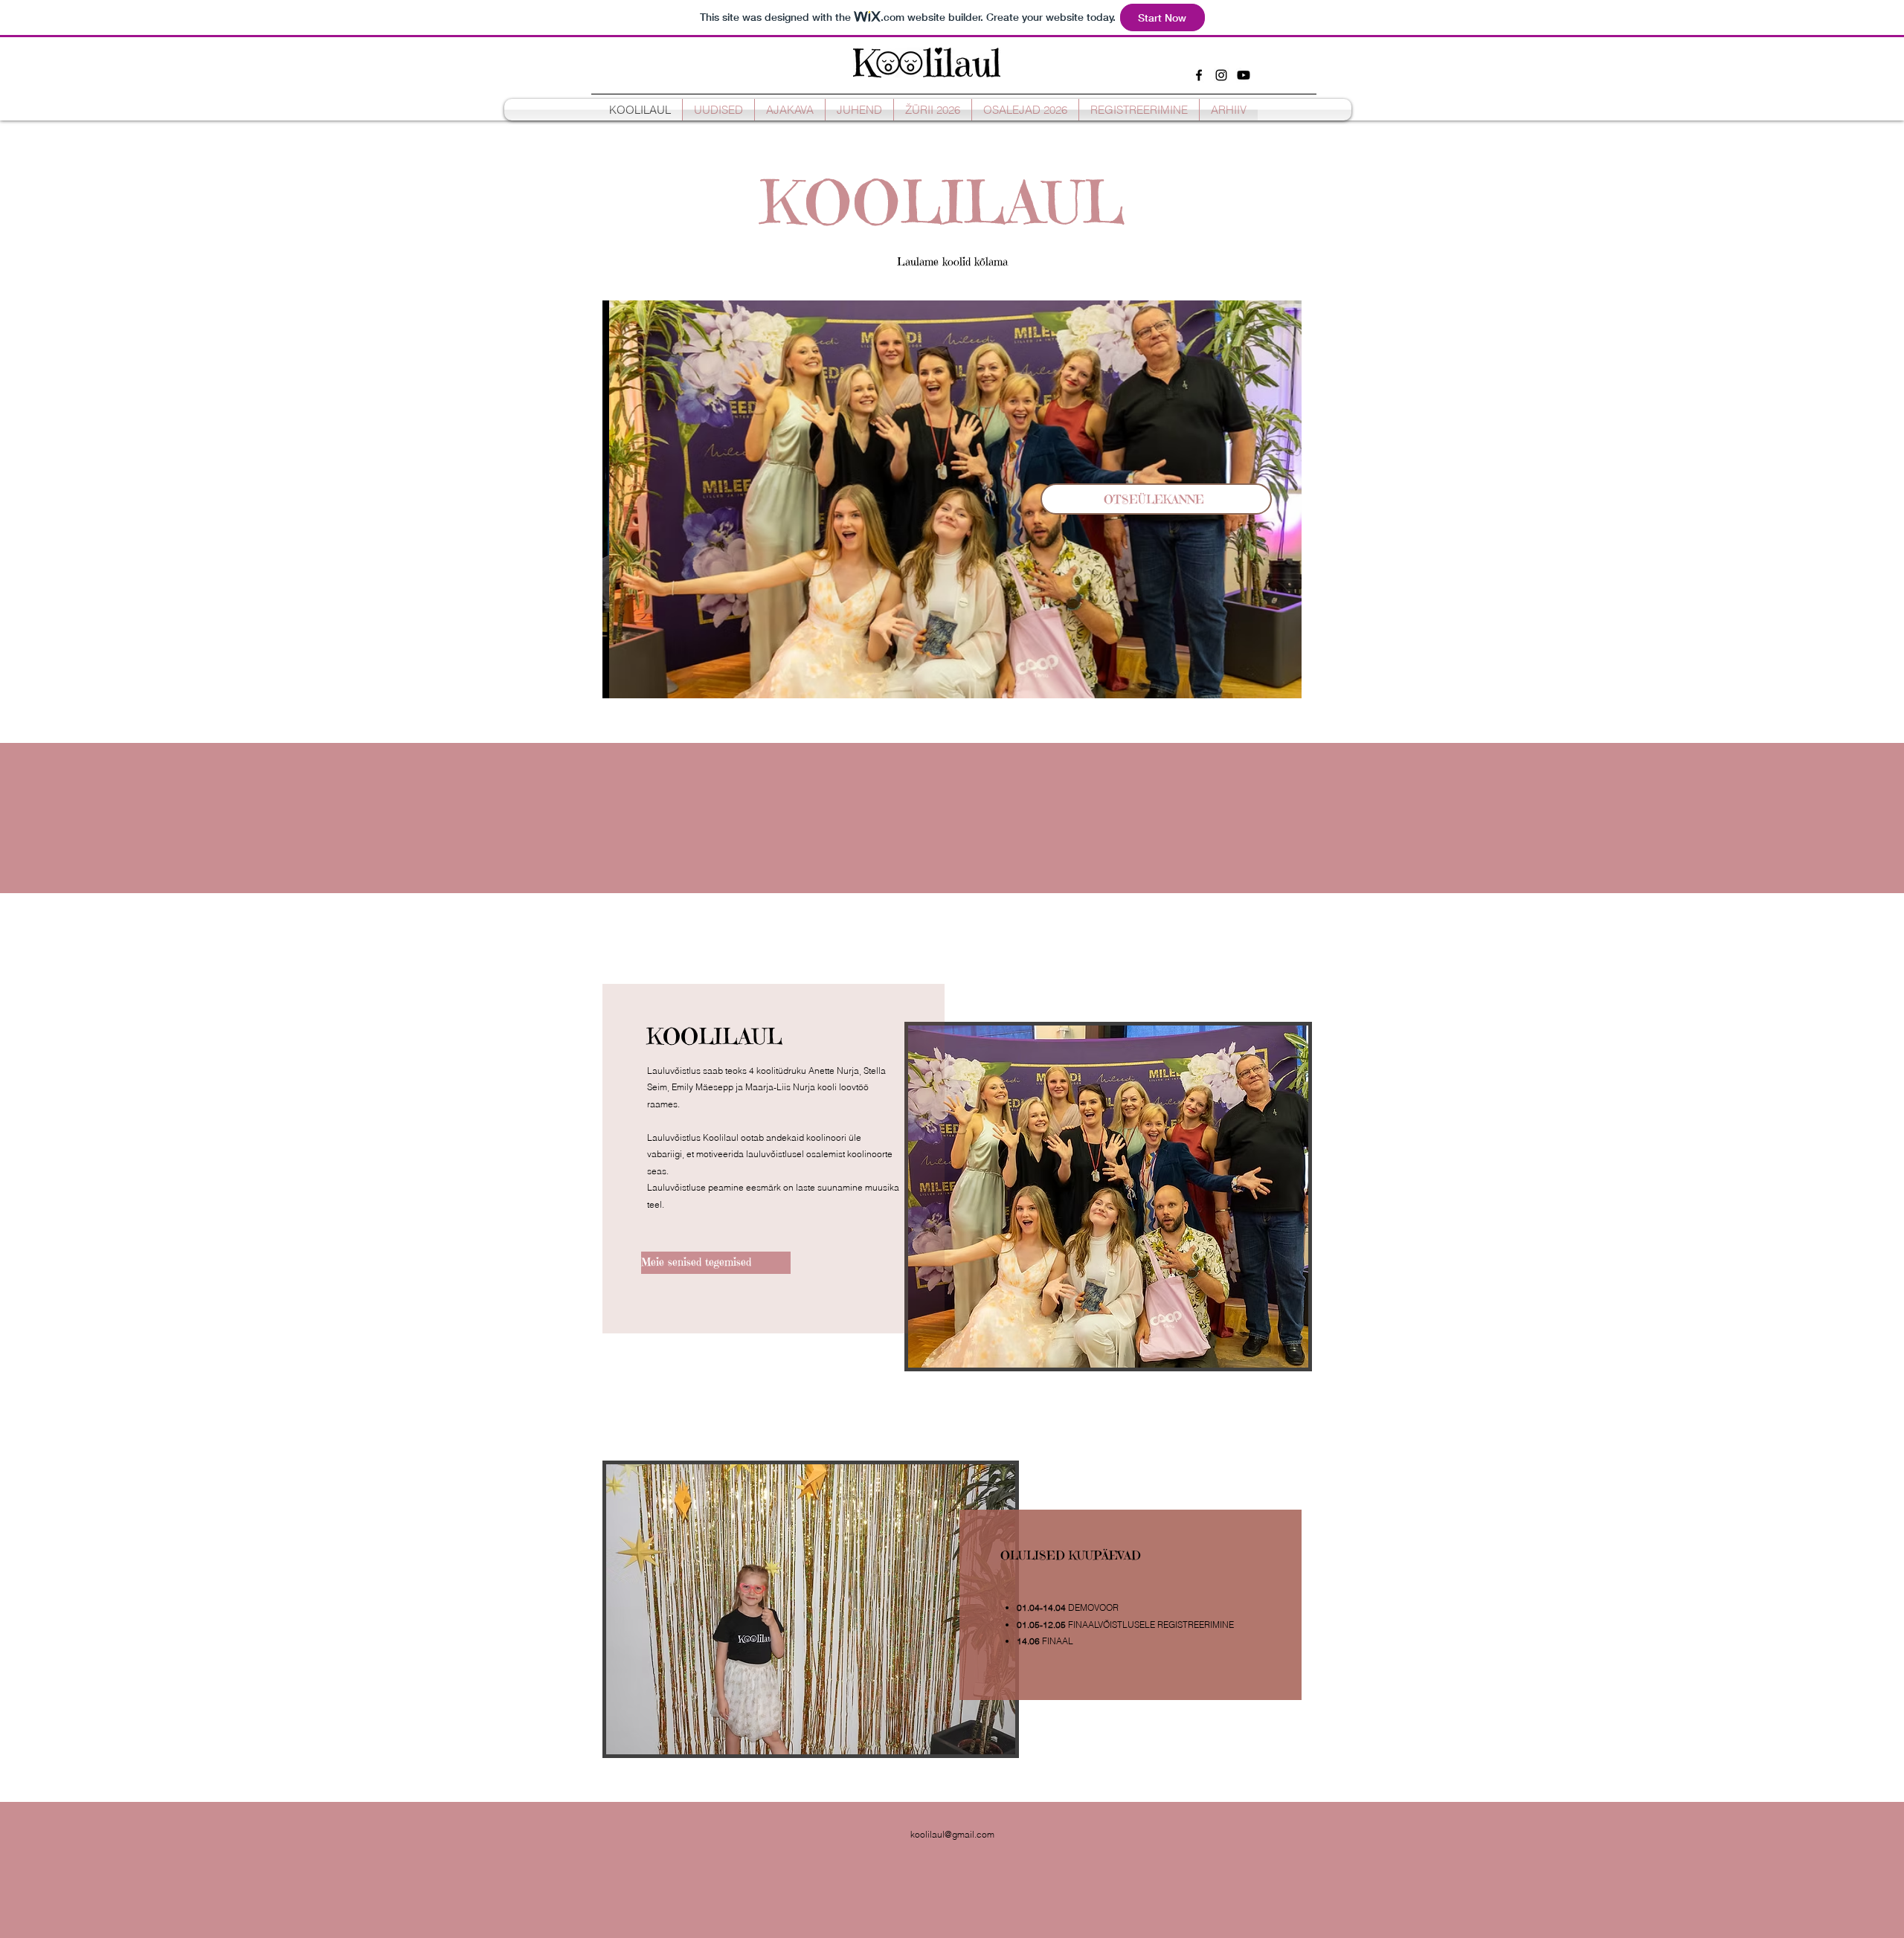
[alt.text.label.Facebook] (1199, 75)
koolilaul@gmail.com (952, 1834)
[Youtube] (1244, 75)
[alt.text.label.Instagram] (1221, 75)
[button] (952, 499)
